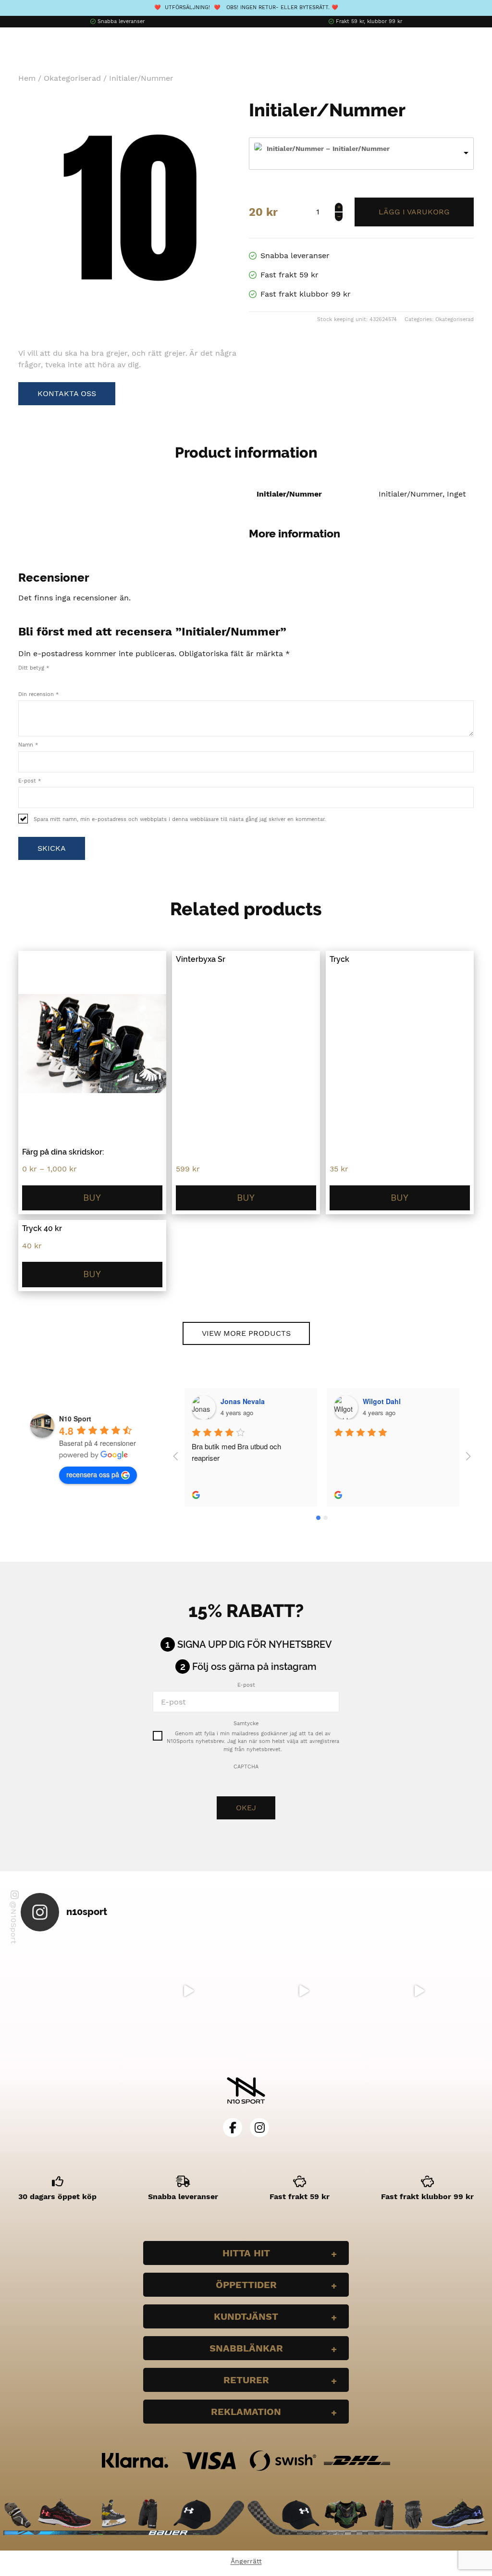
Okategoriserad (72, 78)
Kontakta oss (67, 393)
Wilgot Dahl (382, 1401)
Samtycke (246, 1724)
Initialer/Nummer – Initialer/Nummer (328, 149)
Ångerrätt (246, 2561)
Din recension (38, 694)
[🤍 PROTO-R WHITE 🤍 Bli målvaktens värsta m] (73, 1991)
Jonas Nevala (243, 1401)
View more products (246, 1333)
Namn (28, 745)
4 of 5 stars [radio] (52, 678)
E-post (30, 781)
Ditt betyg (34, 668)
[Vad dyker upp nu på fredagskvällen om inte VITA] (188, 1991)
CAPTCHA (246, 1767)
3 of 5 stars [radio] (42, 678)
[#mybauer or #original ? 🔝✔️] (419, 1991)
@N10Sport (14, 1923)
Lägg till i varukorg (414, 212)
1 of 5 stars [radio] (22, 678)
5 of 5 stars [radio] (62, 678)
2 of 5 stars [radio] (32, 678)
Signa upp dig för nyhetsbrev (255, 1644)
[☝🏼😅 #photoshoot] (304, 1991)
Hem (27, 78)
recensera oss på (93, 1474)
